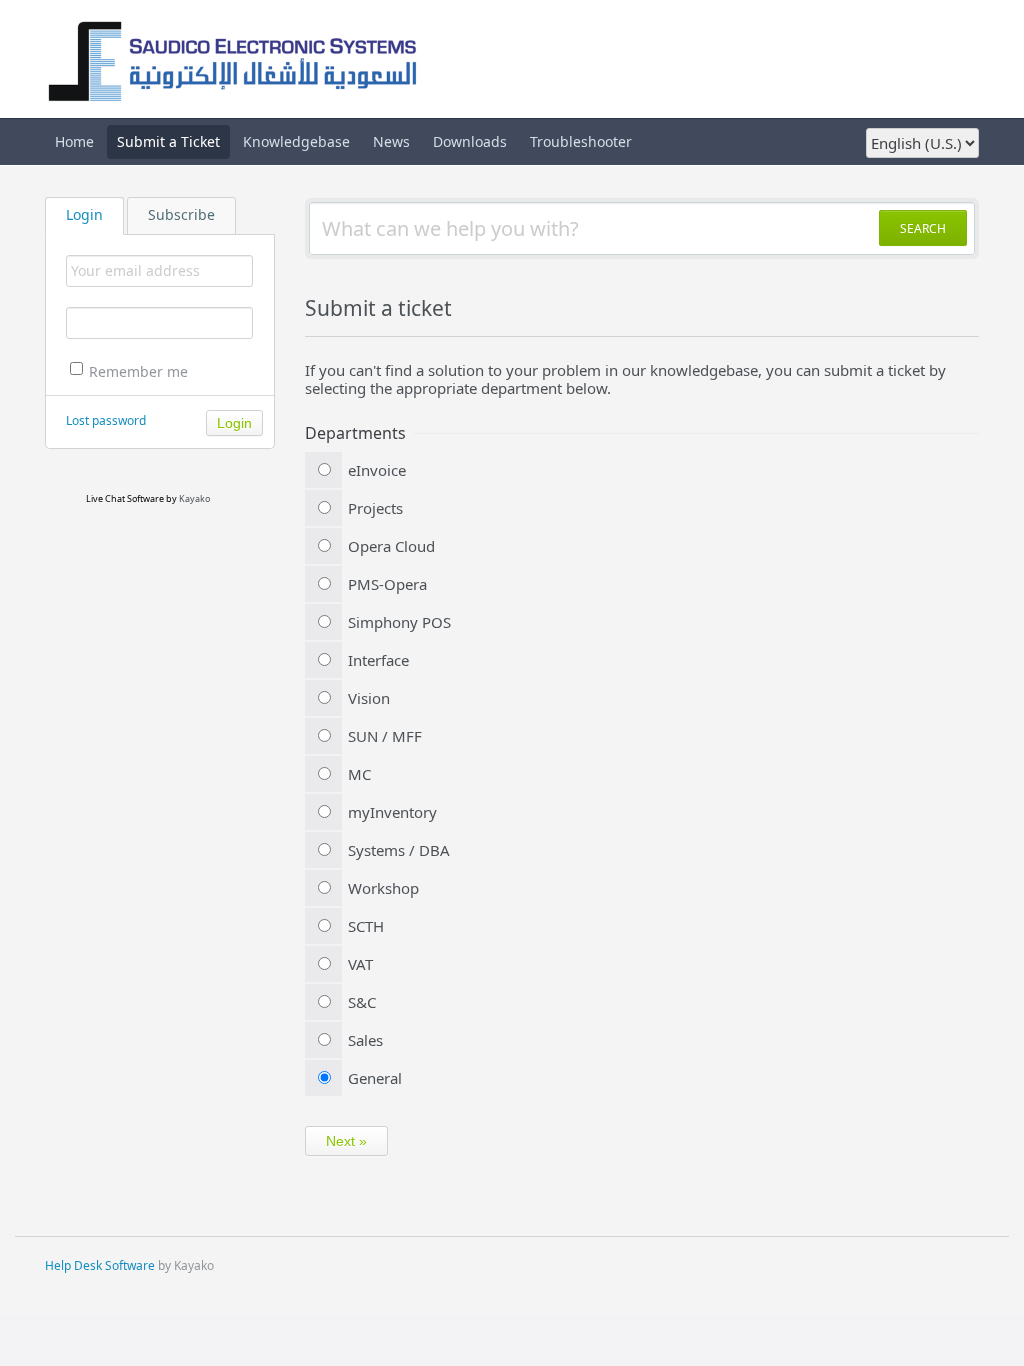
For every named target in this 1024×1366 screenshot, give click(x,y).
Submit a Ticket (168, 141)
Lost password (106, 420)
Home (74, 141)
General (375, 1078)
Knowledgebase (296, 141)
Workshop (383, 888)
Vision (369, 698)
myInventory (392, 812)
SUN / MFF (385, 736)
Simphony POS (399, 622)
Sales (365, 1040)
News (391, 141)
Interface (378, 660)
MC (359, 774)
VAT (360, 964)
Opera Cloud (391, 546)
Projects (375, 508)
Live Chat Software (125, 498)
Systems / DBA (399, 850)
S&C (362, 1002)
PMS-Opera (387, 584)
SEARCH (923, 228)
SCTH (366, 926)
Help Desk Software (100, 1265)
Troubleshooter (581, 141)
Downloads (470, 141)
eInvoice (377, 470)
